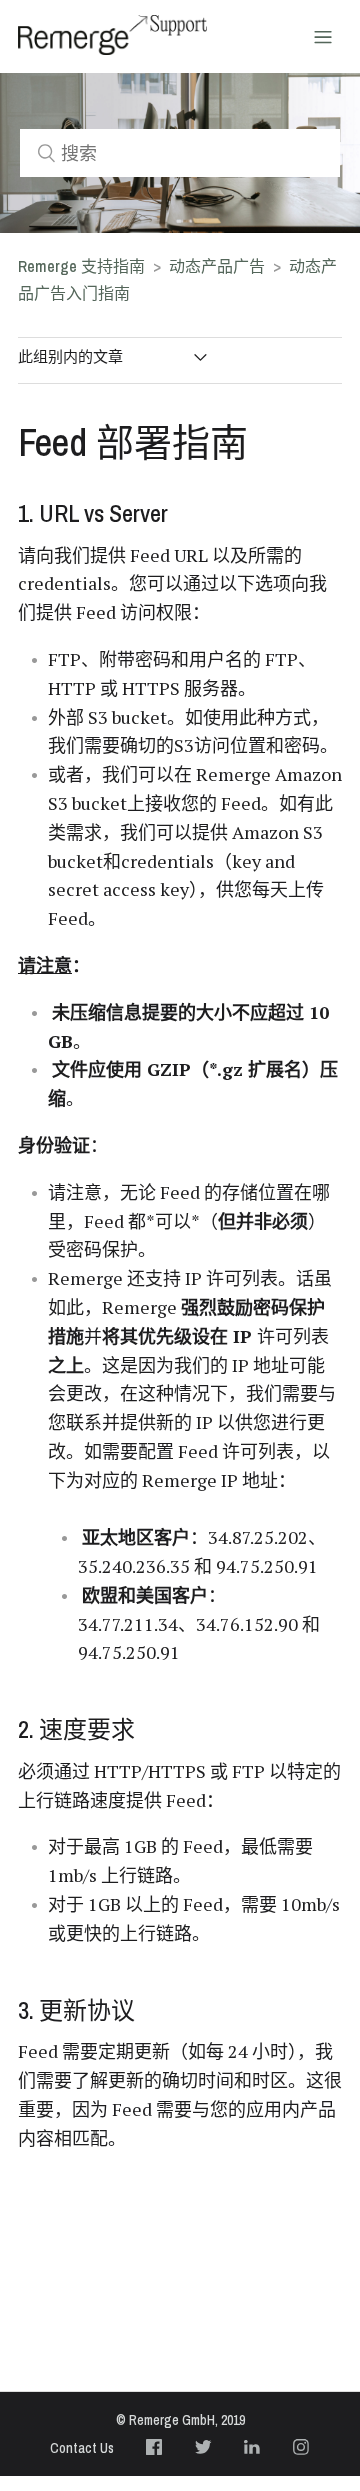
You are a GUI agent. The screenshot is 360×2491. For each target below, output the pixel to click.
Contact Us (82, 2448)
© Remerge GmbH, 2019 (180, 2420)
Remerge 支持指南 (81, 266)
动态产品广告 (219, 266)
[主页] (112, 35)
